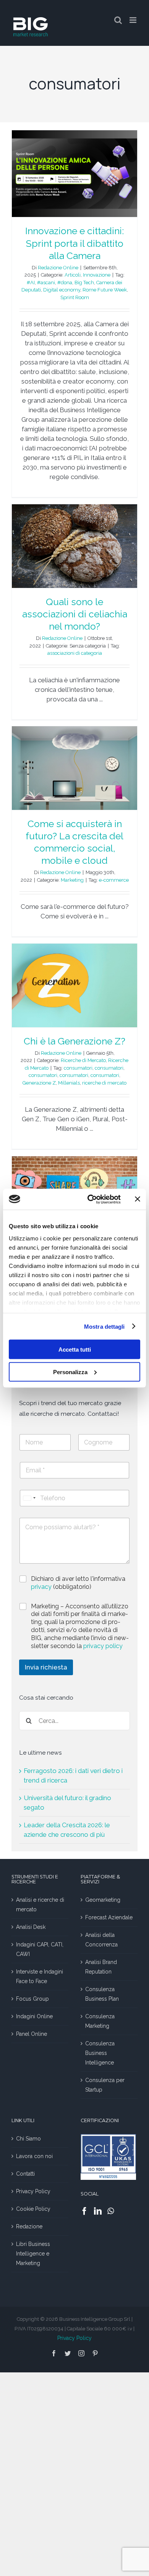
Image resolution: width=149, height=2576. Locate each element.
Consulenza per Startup (105, 2085)
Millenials (69, 1083)
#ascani (46, 283)
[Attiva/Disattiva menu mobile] (134, 20)
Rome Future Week (105, 290)
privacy (42, 1587)
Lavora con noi (34, 2156)
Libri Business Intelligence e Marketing (33, 2254)
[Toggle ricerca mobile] (118, 20)
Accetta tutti (75, 1350)
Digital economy (62, 290)
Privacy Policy (33, 2191)
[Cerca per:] (74, 1720)
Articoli (73, 275)
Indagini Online (34, 2016)
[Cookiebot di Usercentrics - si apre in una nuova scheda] (90, 1199)
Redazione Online (58, 268)
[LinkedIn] (98, 2211)
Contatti (25, 2174)
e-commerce (114, 880)
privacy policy (103, 1646)
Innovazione (97, 275)
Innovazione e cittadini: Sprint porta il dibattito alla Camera (74, 243)
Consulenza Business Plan (102, 1994)
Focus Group (32, 1999)
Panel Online (32, 2034)
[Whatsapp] (111, 2211)
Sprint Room (75, 297)
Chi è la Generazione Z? (74, 1041)
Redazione (29, 2226)
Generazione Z (39, 1083)
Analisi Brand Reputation (101, 1967)
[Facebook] (84, 2211)
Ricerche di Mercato (83, 1060)
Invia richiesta (46, 1667)
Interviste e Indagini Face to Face (40, 1976)
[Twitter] (68, 2353)
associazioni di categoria (75, 653)
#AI (31, 283)
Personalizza (70, 1372)
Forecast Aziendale (109, 1917)
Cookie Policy (33, 2209)
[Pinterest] (95, 2353)
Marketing (72, 880)
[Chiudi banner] (138, 1199)
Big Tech (84, 283)
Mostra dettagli (104, 1326)
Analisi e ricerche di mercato (40, 1905)
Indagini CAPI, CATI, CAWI (40, 1949)
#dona (65, 283)
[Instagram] (81, 2353)
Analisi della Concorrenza (101, 1940)
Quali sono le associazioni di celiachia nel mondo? (75, 614)
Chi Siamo (28, 2139)
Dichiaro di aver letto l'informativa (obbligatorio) (78, 1583)
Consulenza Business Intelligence (100, 2053)
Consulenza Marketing (100, 2021)
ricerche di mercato (104, 1083)
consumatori (78, 1068)
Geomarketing (103, 1900)
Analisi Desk (31, 1927)
